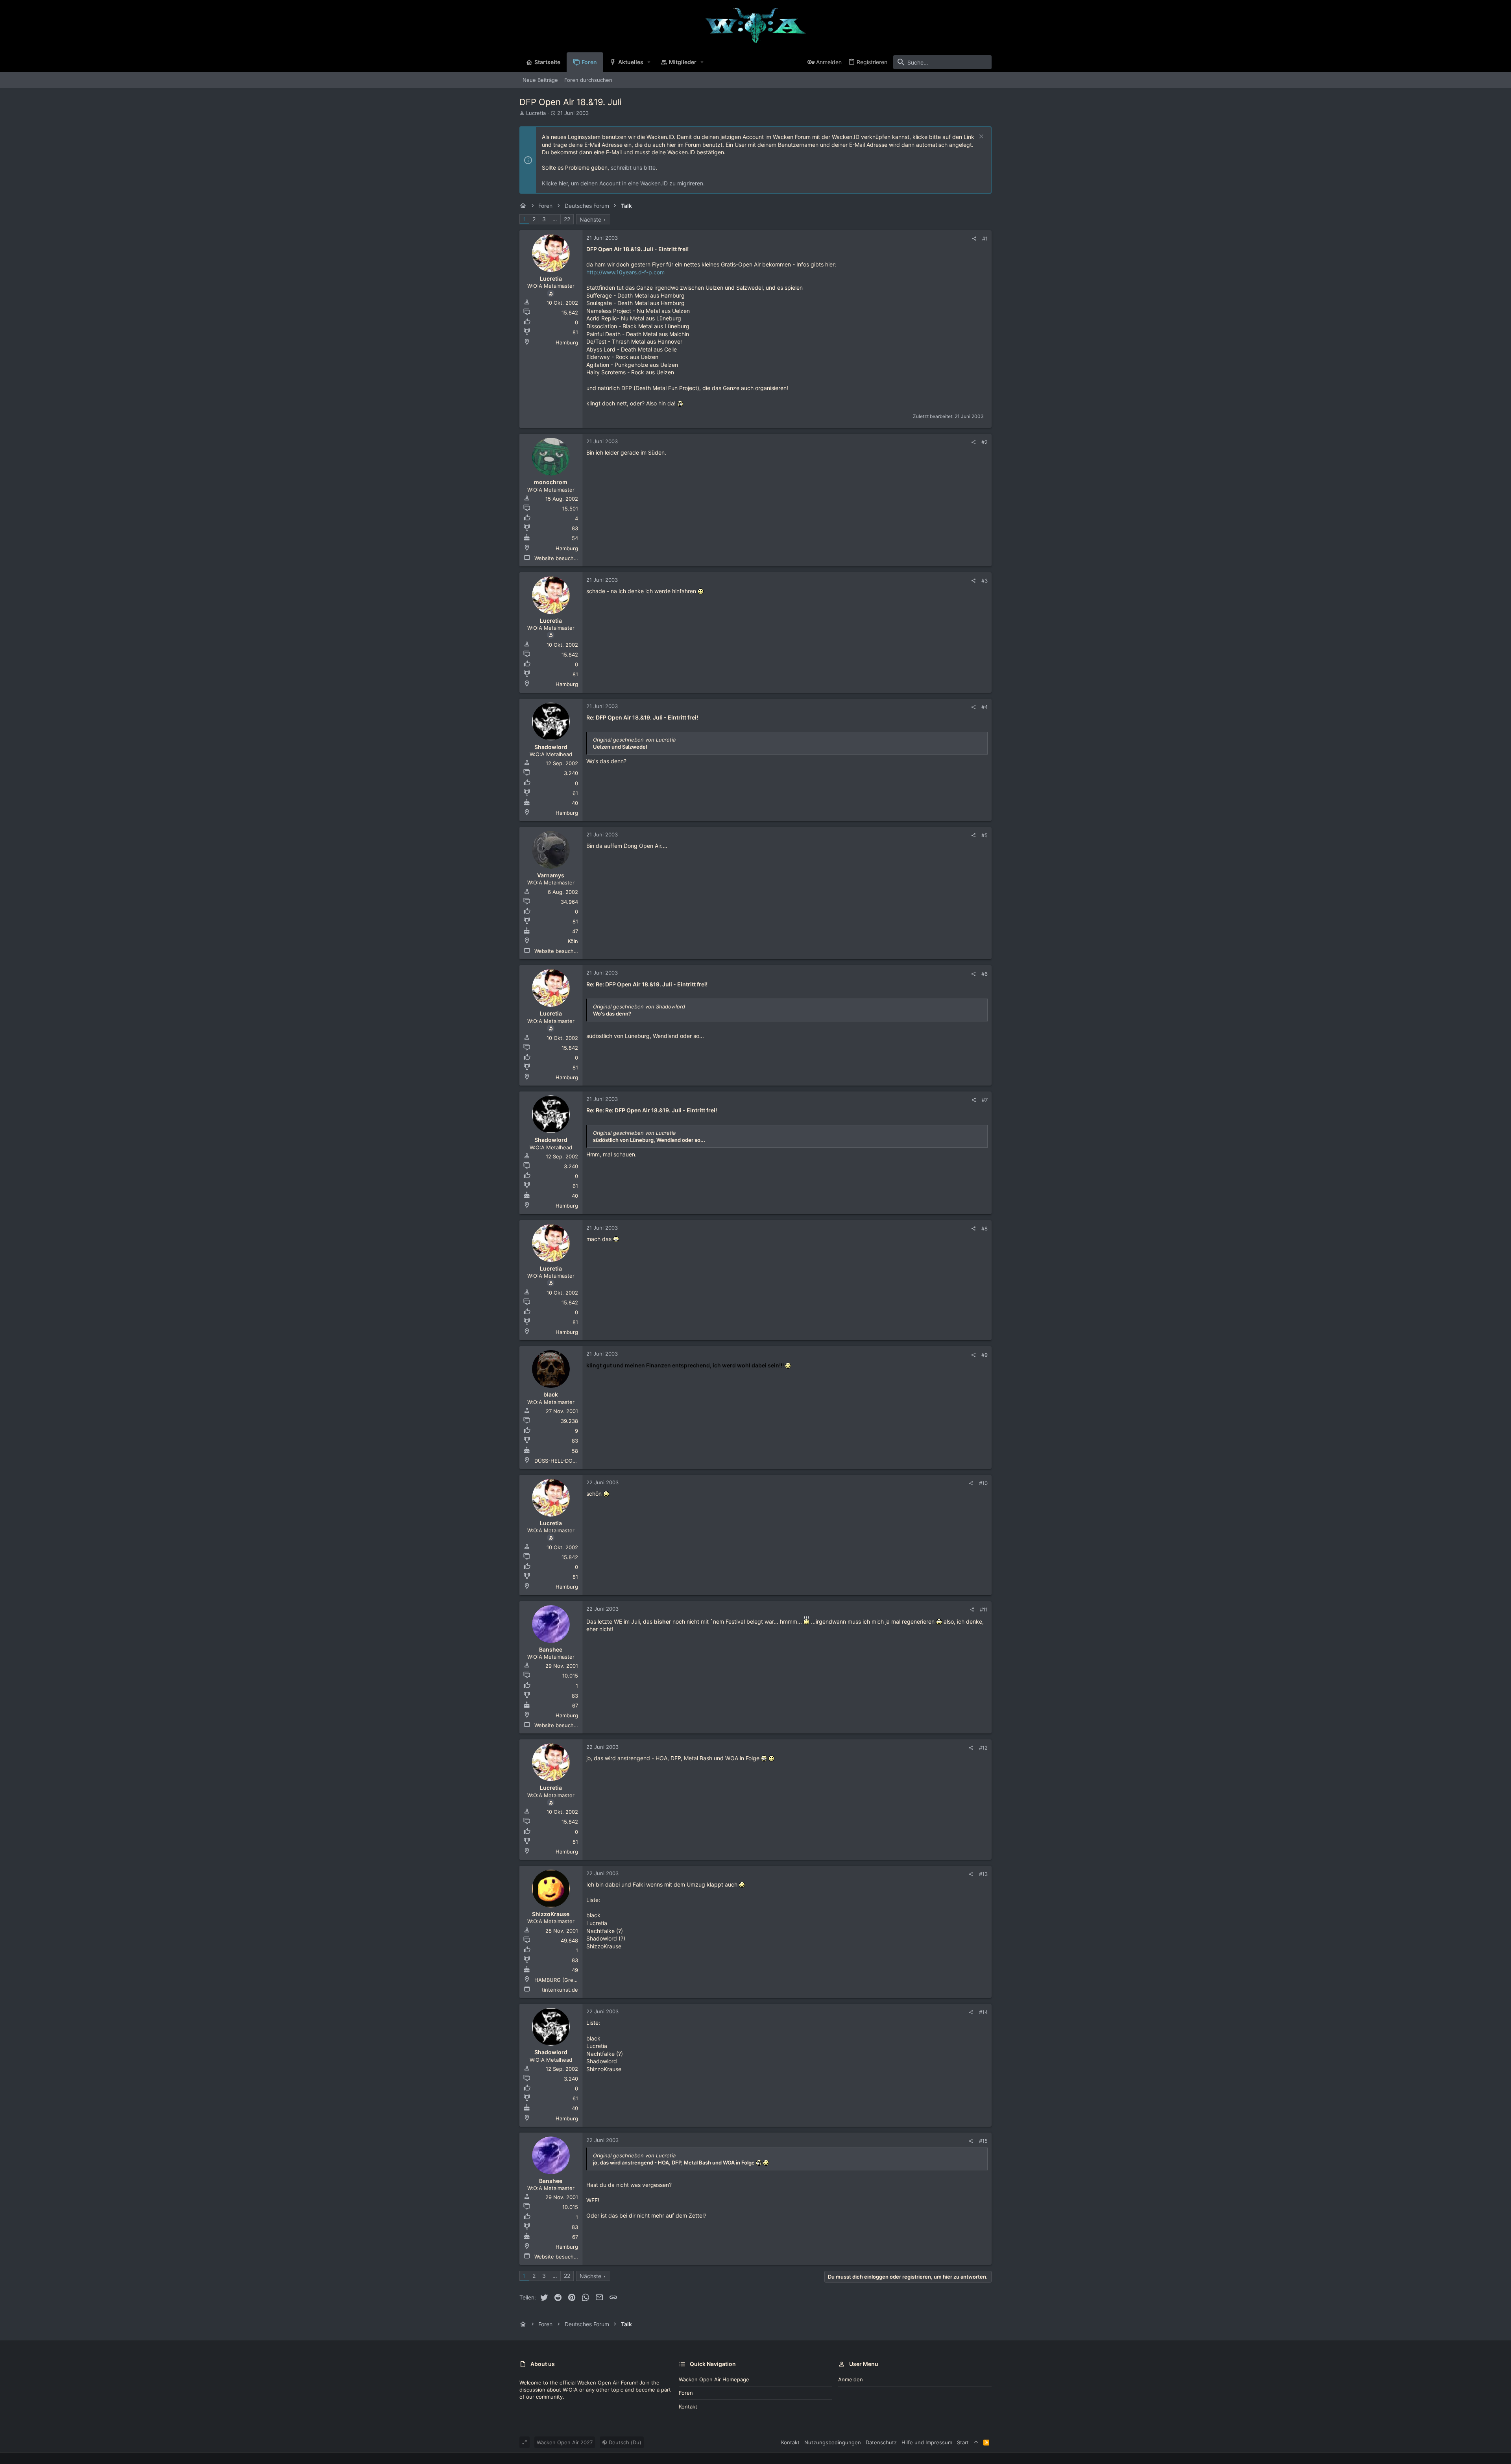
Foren (686, 2393)
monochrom (551, 482)
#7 (985, 1100)
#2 (985, 442)
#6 (985, 974)
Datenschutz (881, 2442)
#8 (985, 1228)
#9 (985, 1355)
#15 (983, 2141)
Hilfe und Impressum (927, 2442)
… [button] (555, 219)
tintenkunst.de (560, 1990)
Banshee (551, 1649)
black (551, 1394)
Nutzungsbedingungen (833, 2442)
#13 (983, 1874)
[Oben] (976, 2442)
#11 (984, 1609)
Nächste (590, 219)
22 (567, 219)
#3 (985, 581)
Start (963, 2442)
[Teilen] (974, 239)
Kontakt (688, 2407)
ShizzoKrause (551, 1914)
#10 (983, 1483)
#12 (983, 1748)
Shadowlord (551, 747)
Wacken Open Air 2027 (565, 2442)
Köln (573, 941)
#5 (985, 835)
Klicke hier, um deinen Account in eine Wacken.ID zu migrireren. (623, 183)
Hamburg (567, 342)
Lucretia (536, 113)
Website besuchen (557, 558)
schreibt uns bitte (633, 167)
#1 (985, 239)
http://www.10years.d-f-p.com (625, 272)
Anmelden (851, 2379)
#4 (985, 707)
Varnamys (551, 875)
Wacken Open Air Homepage (714, 2379)
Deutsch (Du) (624, 2442)
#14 (983, 2012)
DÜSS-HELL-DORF (557, 1461)
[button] (649, 62)
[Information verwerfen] (980, 137)
